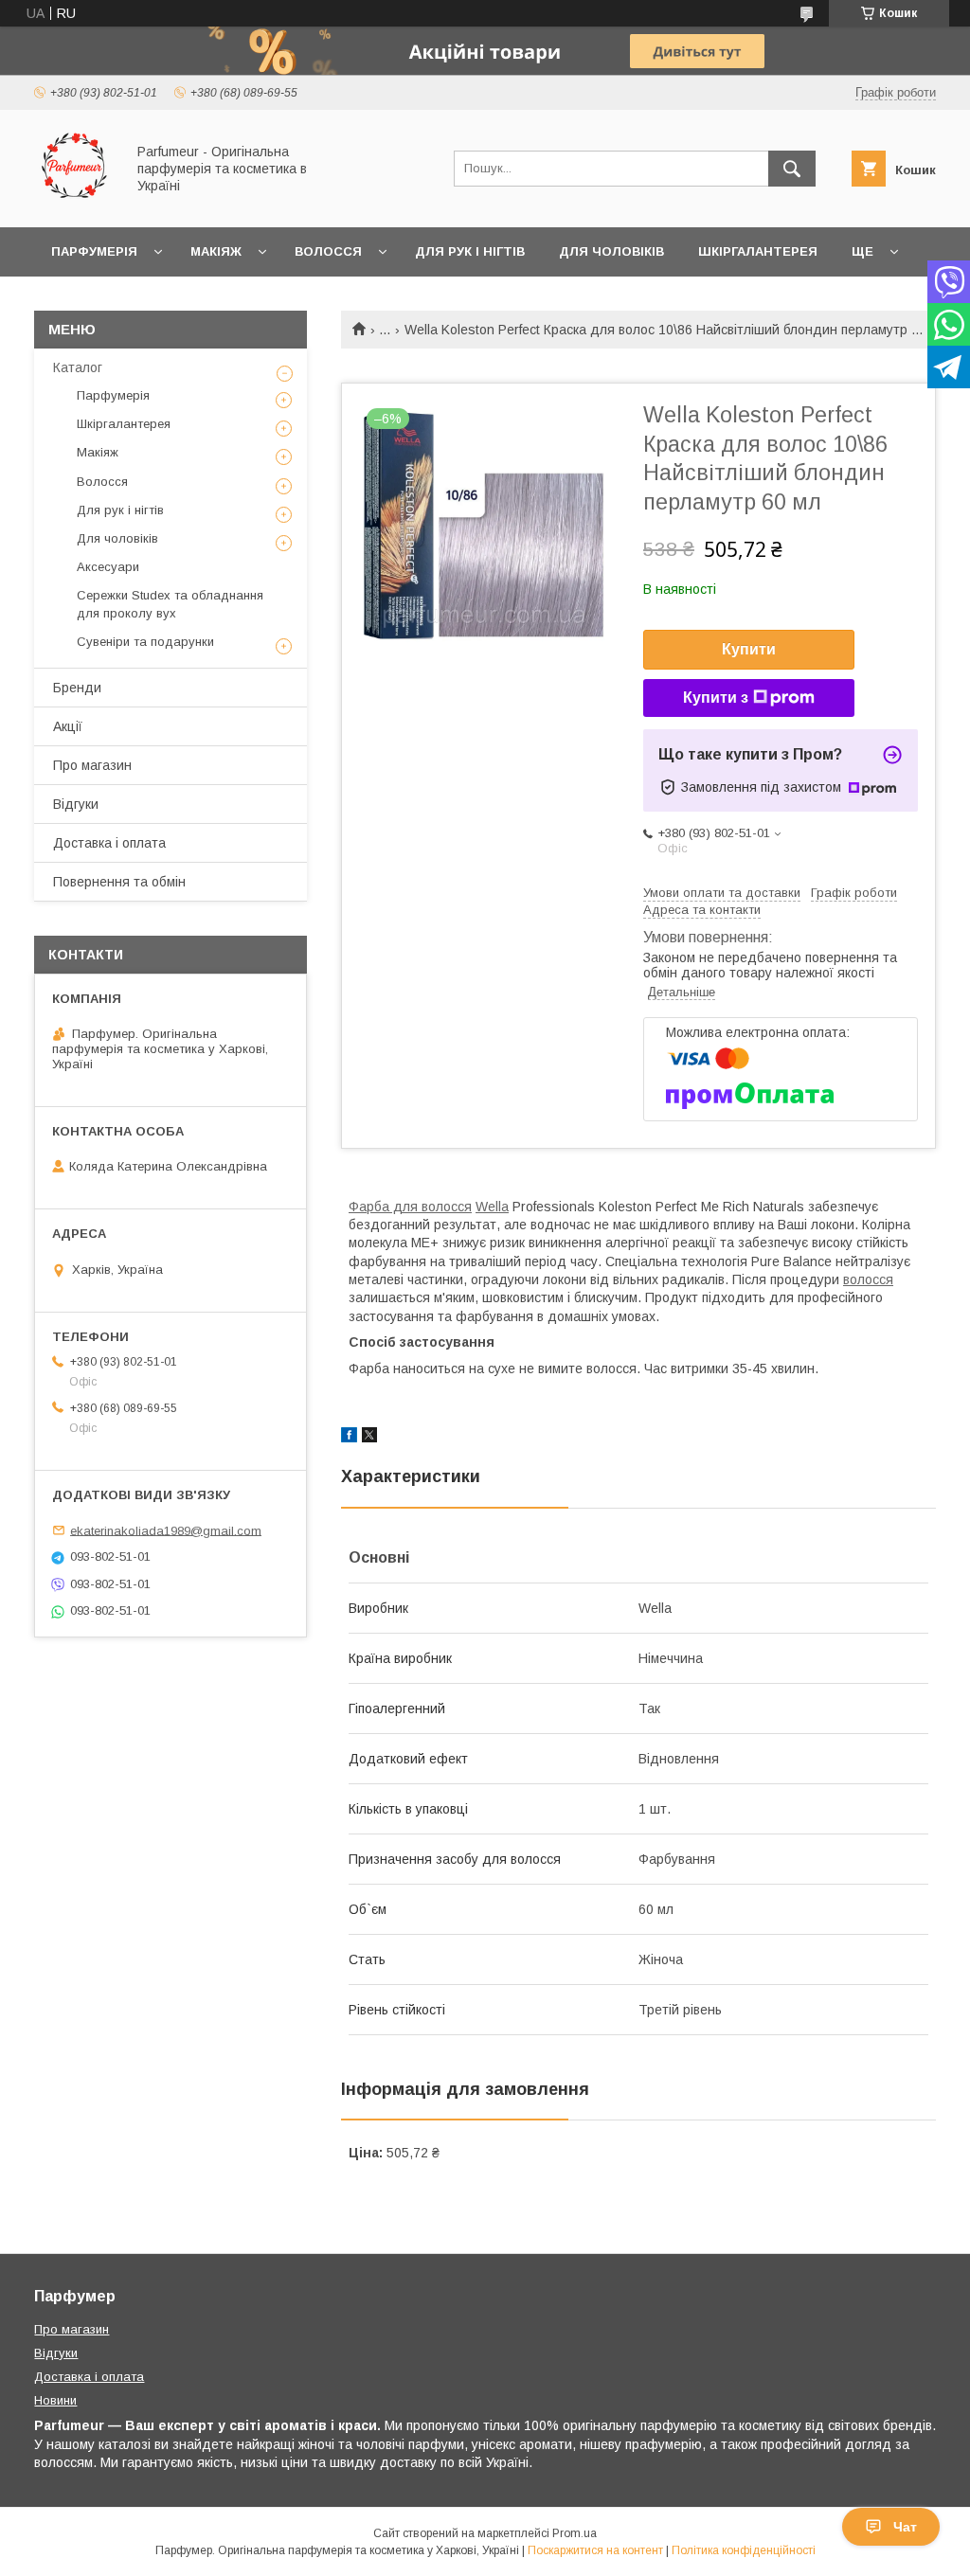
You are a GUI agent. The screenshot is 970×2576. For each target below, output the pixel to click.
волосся (868, 1279)
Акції (68, 726)
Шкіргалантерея (758, 251)
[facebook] (349, 1438)
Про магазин (92, 765)
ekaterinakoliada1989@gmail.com (166, 1530)
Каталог (78, 367)
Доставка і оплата (109, 843)
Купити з (716, 698)
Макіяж (216, 251)
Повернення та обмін (119, 882)
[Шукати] (792, 169)
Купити (749, 649)
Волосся (328, 251)
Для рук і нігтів (470, 251)
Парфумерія (94, 251)
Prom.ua (575, 2533)
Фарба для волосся (410, 1207)
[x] (369, 1438)
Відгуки (76, 804)
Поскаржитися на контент (595, 2550)
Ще (862, 251)
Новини (55, 2400)
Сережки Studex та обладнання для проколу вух (170, 604)
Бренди (77, 688)
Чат (905, 2527)
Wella (492, 1207)
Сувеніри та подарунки (145, 642)
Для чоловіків (611, 251)
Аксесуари (108, 567)
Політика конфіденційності (744, 2550)
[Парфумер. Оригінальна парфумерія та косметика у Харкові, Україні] (74, 203)
